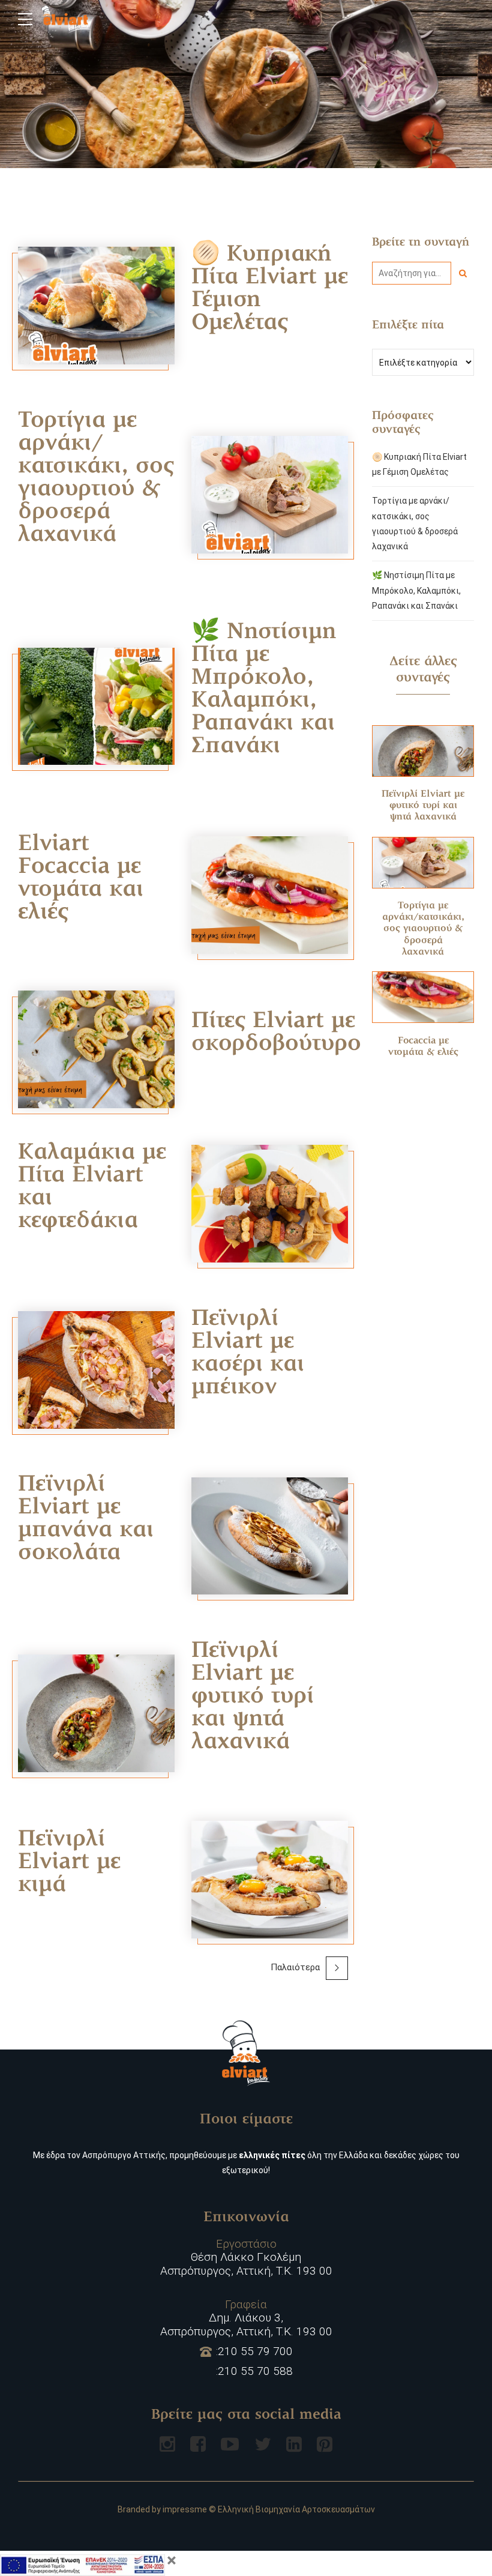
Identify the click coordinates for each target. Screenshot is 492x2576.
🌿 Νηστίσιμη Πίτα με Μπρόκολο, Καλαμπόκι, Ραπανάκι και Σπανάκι (264, 690)
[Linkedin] (294, 2444)
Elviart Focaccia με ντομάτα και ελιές (81, 879)
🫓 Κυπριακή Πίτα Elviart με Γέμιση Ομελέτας (270, 289)
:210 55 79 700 (254, 2351)
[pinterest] (325, 2444)
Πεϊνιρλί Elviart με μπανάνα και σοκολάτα (86, 1519)
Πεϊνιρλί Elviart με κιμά (69, 1863)
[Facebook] (198, 2444)
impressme (185, 2509)
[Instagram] (167, 2444)
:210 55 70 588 (254, 2371)
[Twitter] (263, 2444)
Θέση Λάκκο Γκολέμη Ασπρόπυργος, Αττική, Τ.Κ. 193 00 (246, 2258)
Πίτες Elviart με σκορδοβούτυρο (276, 1033)
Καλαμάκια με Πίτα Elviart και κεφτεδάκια (92, 1187)
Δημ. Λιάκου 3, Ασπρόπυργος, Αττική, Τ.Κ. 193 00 (246, 2318)
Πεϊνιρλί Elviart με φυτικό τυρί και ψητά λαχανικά (253, 1697)
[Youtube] (230, 2444)
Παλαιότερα (295, 1967)
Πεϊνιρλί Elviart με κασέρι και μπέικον (248, 1354)
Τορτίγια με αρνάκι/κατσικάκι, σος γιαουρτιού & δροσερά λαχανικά (96, 478)
